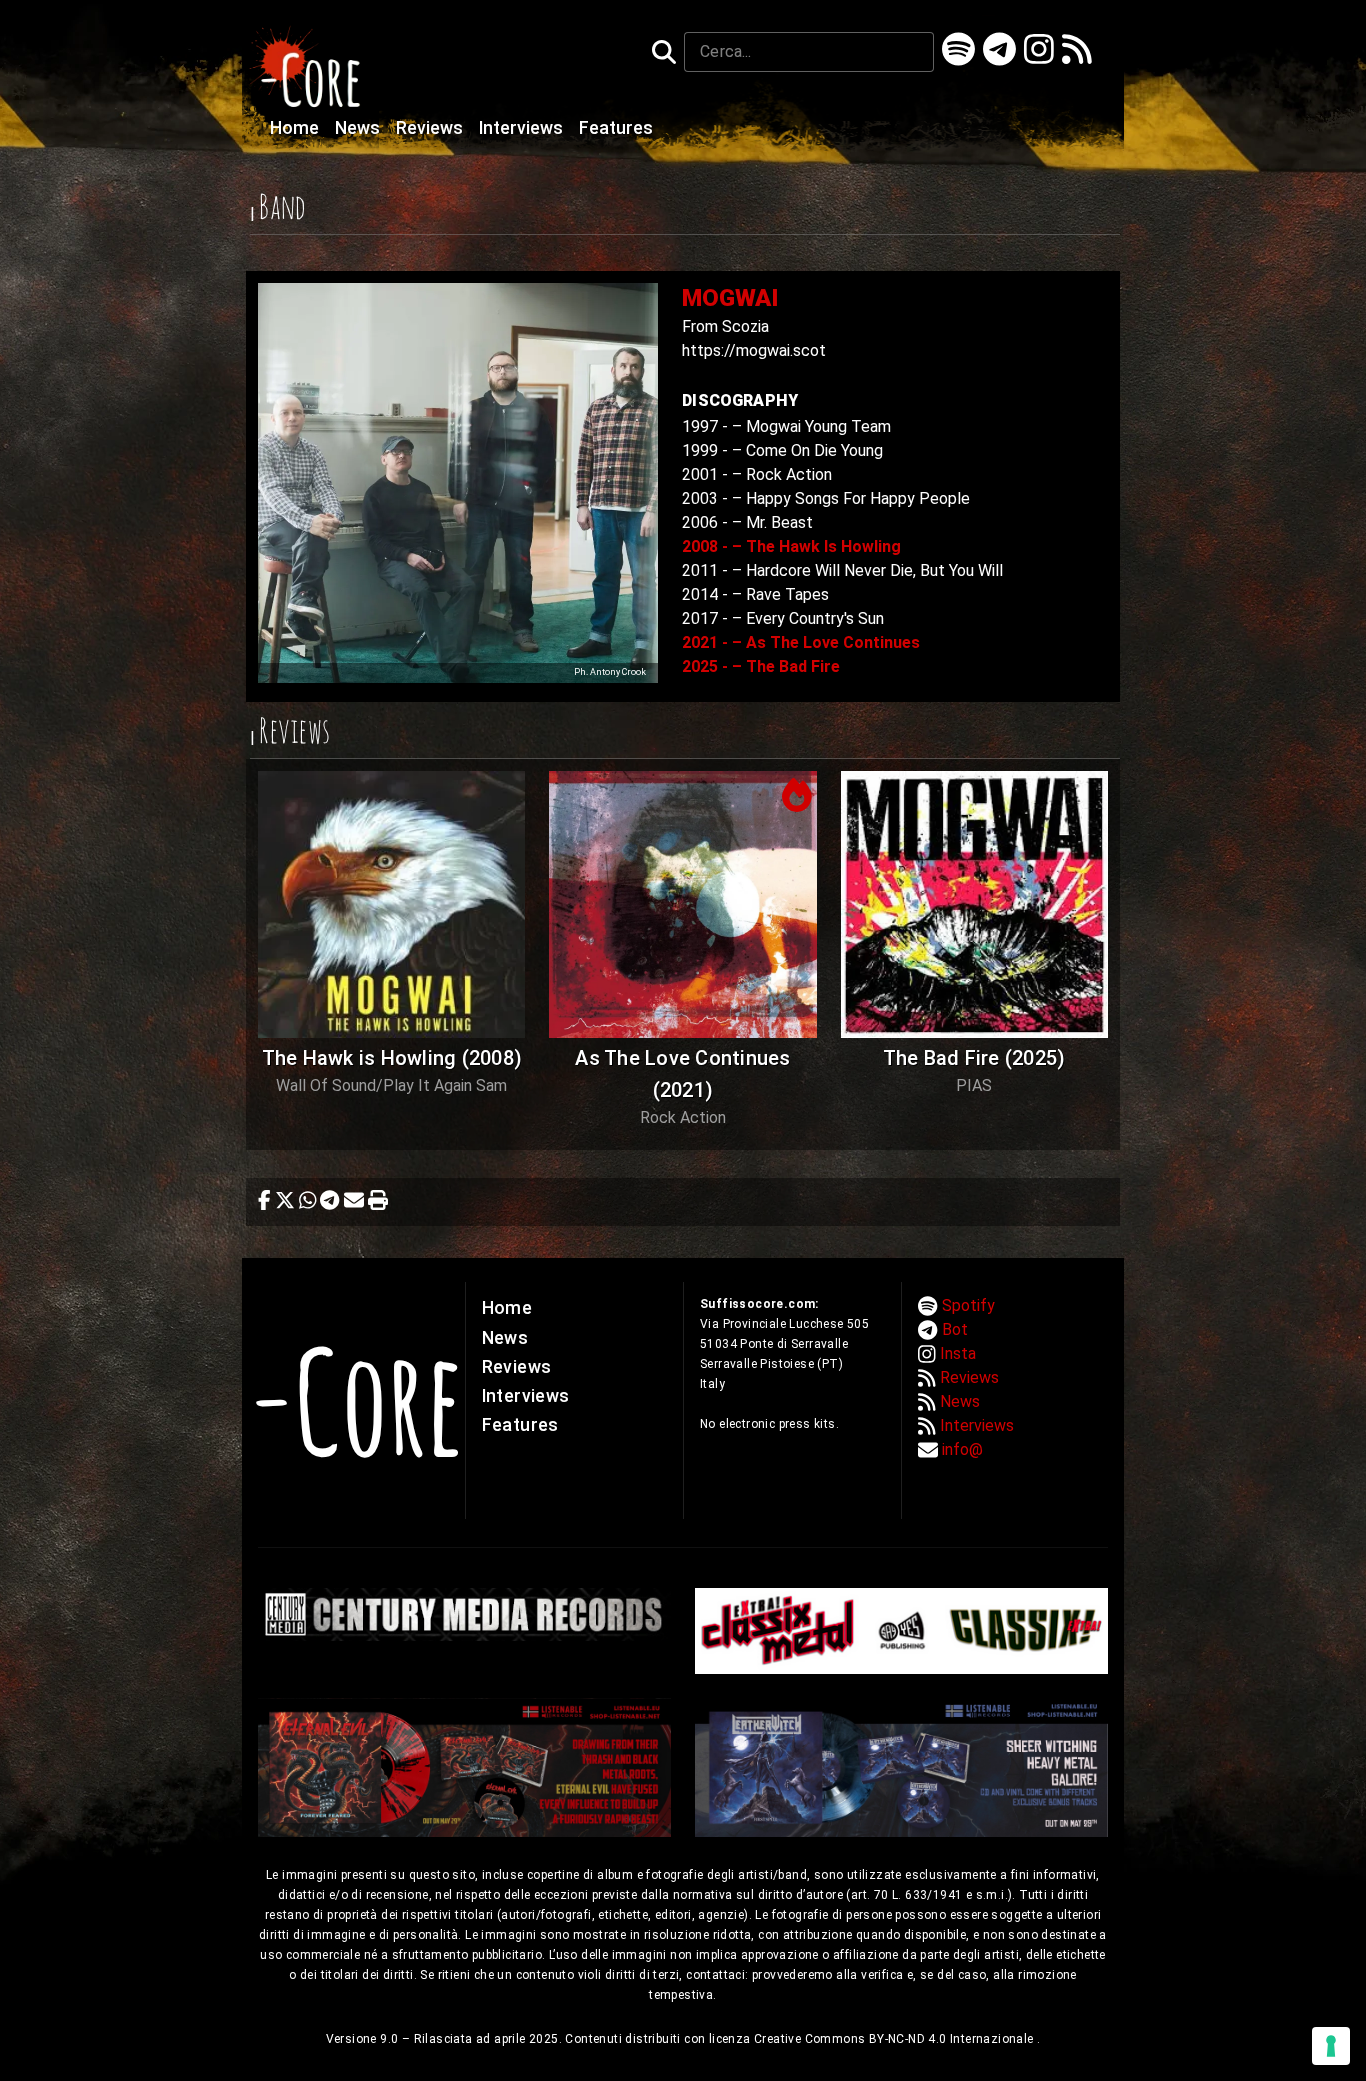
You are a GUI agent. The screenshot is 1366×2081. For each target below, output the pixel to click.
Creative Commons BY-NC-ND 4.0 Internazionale (895, 2039)
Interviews (523, 128)
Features (616, 128)
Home (296, 128)
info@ (962, 1449)
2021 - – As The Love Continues (801, 642)
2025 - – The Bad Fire (761, 666)
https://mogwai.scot (754, 350)
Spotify (968, 1305)
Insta (958, 1353)
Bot (955, 1329)
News (359, 128)
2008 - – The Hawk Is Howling (791, 546)
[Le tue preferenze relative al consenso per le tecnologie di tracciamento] (1331, 2046)
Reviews (431, 128)
